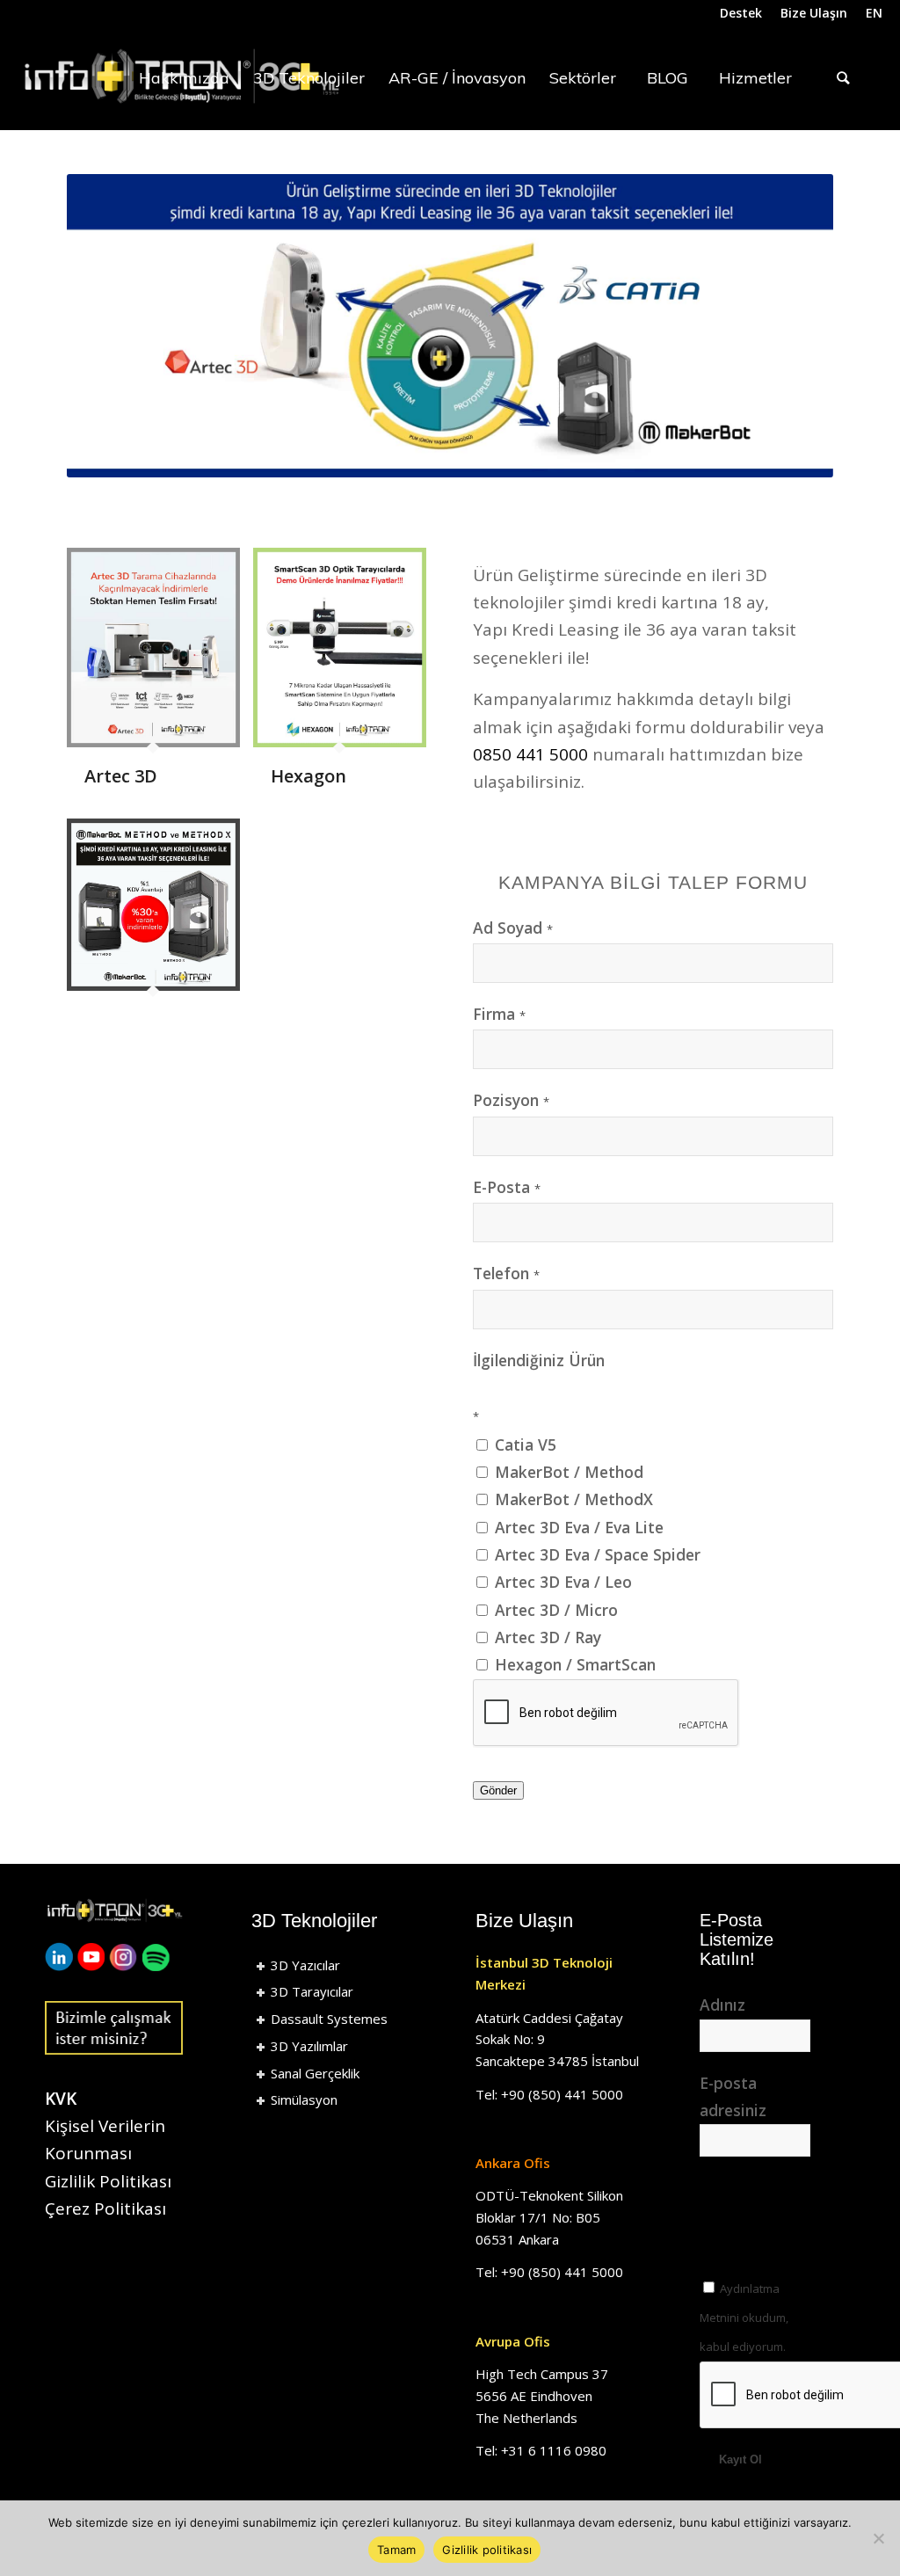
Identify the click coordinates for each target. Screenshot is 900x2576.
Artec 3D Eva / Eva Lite (577, 1527)
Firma (499, 1014)
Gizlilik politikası (487, 2550)
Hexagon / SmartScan (573, 1664)
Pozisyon (511, 1100)
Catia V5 (523, 1444)
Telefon (506, 1273)
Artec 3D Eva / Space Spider (595, 1554)
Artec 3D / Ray (546, 1637)
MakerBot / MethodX (572, 1499)
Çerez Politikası (105, 2209)
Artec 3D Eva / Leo (561, 1582)
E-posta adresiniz (733, 2096)
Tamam (396, 2550)
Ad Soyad (513, 928)
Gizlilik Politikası (108, 2181)
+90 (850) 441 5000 (562, 2094)
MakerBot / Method (567, 1472)
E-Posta (507, 1187)
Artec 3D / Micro (554, 1610)
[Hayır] (878, 2538)
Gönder (498, 1790)
